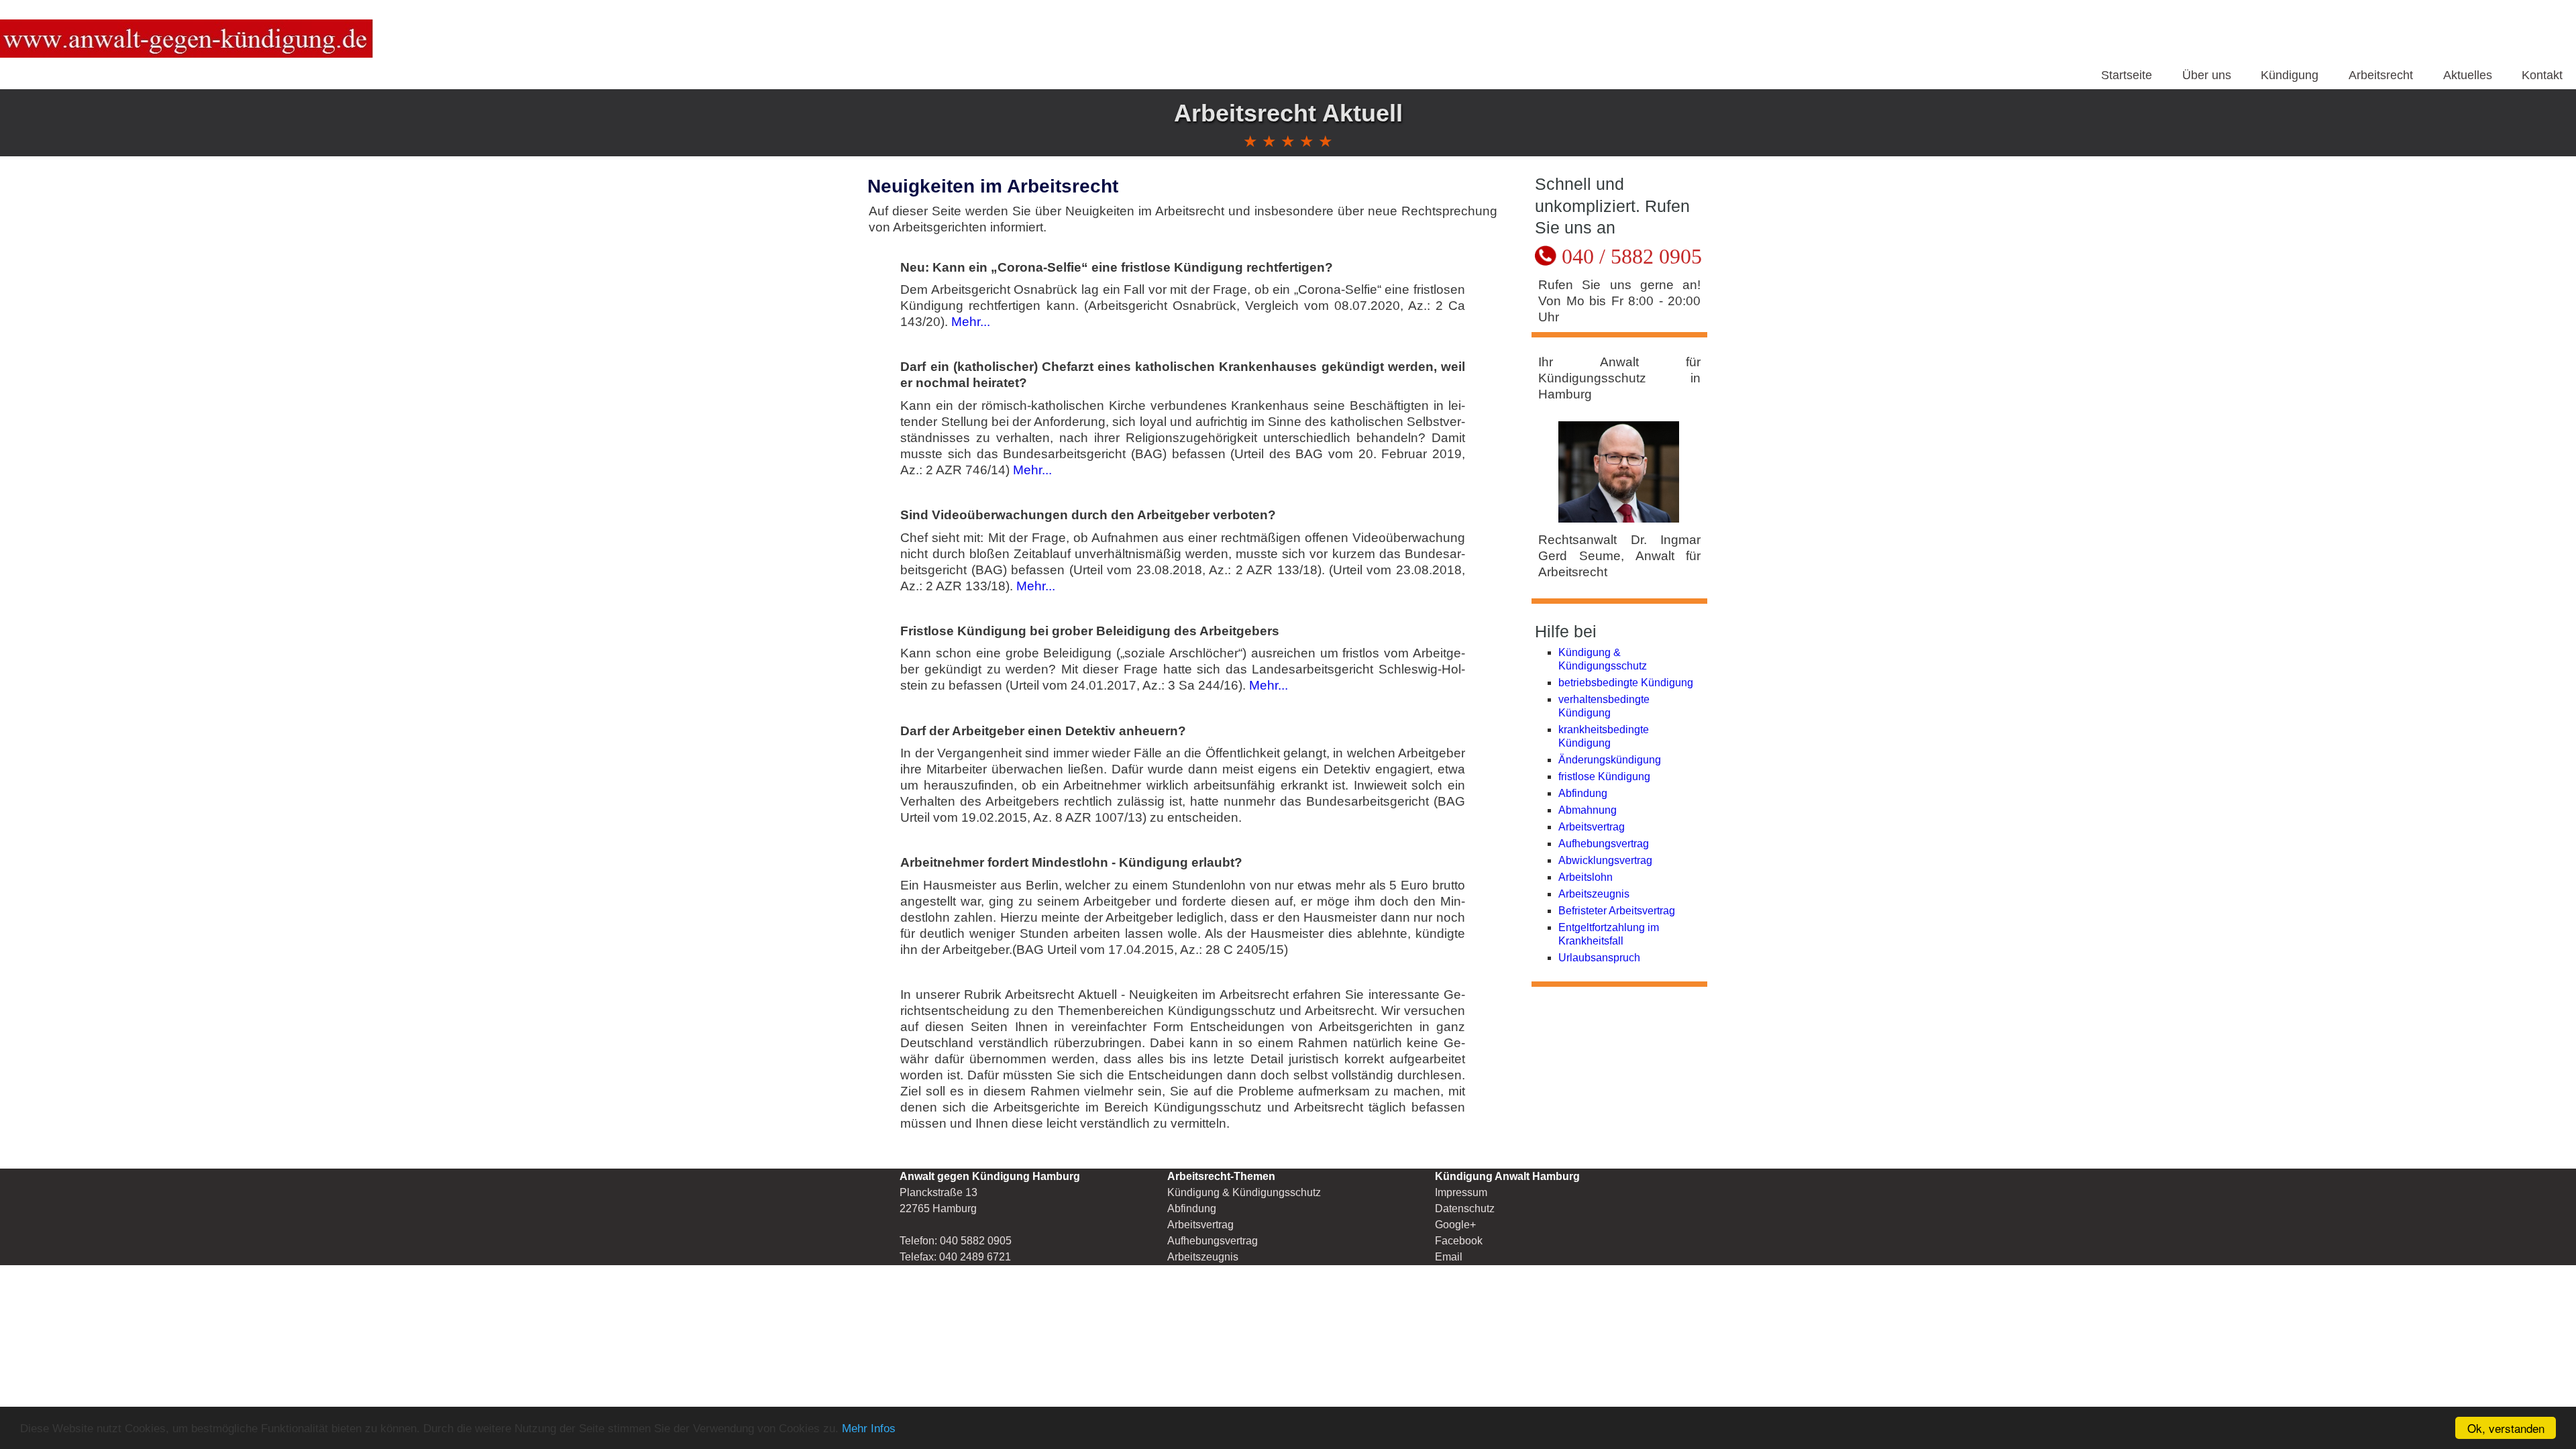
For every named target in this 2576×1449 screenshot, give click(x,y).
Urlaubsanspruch (1599, 958)
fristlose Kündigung (1604, 776)
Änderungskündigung (1610, 760)
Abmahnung (1588, 810)
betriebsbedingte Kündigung (1626, 683)
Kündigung (2290, 75)
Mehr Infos (869, 1429)
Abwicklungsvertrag (1605, 860)
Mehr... (969, 322)
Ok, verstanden (2506, 1428)
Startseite (2127, 75)
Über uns (2207, 75)
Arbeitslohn (1586, 877)
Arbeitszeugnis (1594, 894)
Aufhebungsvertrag (1604, 844)
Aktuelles (2468, 75)
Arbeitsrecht (2381, 75)
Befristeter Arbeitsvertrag (1617, 911)
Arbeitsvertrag (1592, 827)
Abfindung (1583, 793)
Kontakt (2542, 75)
